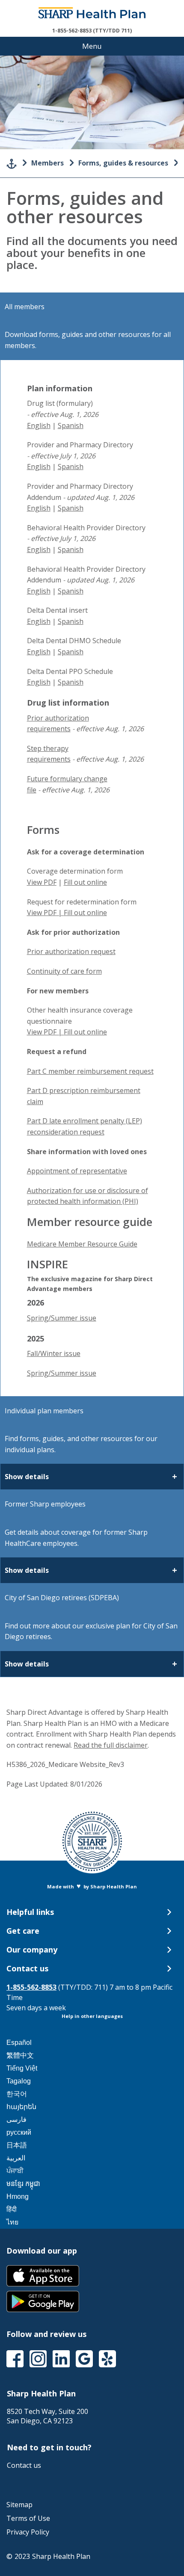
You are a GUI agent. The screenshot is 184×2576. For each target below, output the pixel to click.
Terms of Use (28, 2518)
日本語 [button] (17, 2145)
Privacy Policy (28, 2532)
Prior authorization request (71, 951)
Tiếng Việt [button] (22, 2068)
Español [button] (19, 2043)
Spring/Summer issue (62, 1318)
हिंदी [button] (12, 2209)
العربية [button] (16, 2158)
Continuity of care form (64, 971)
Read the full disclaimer (111, 1745)
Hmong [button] (18, 2196)
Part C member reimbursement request (90, 1071)
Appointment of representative (77, 1171)
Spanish (71, 425)
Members (47, 163)
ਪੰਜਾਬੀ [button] (15, 2171)
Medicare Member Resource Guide (82, 1244)
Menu (92, 46)
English (39, 425)
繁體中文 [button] (20, 2055)
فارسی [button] (16, 2120)
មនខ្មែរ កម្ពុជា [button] (23, 2184)
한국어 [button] (17, 2094)
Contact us (24, 2465)
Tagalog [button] (19, 2081)
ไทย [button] (12, 2222)
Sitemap (19, 2505)
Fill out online (85, 882)
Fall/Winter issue (54, 1353)
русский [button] (19, 2132)
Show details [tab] (27, 1477)
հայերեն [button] (21, 2107)
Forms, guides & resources (123, 163)
